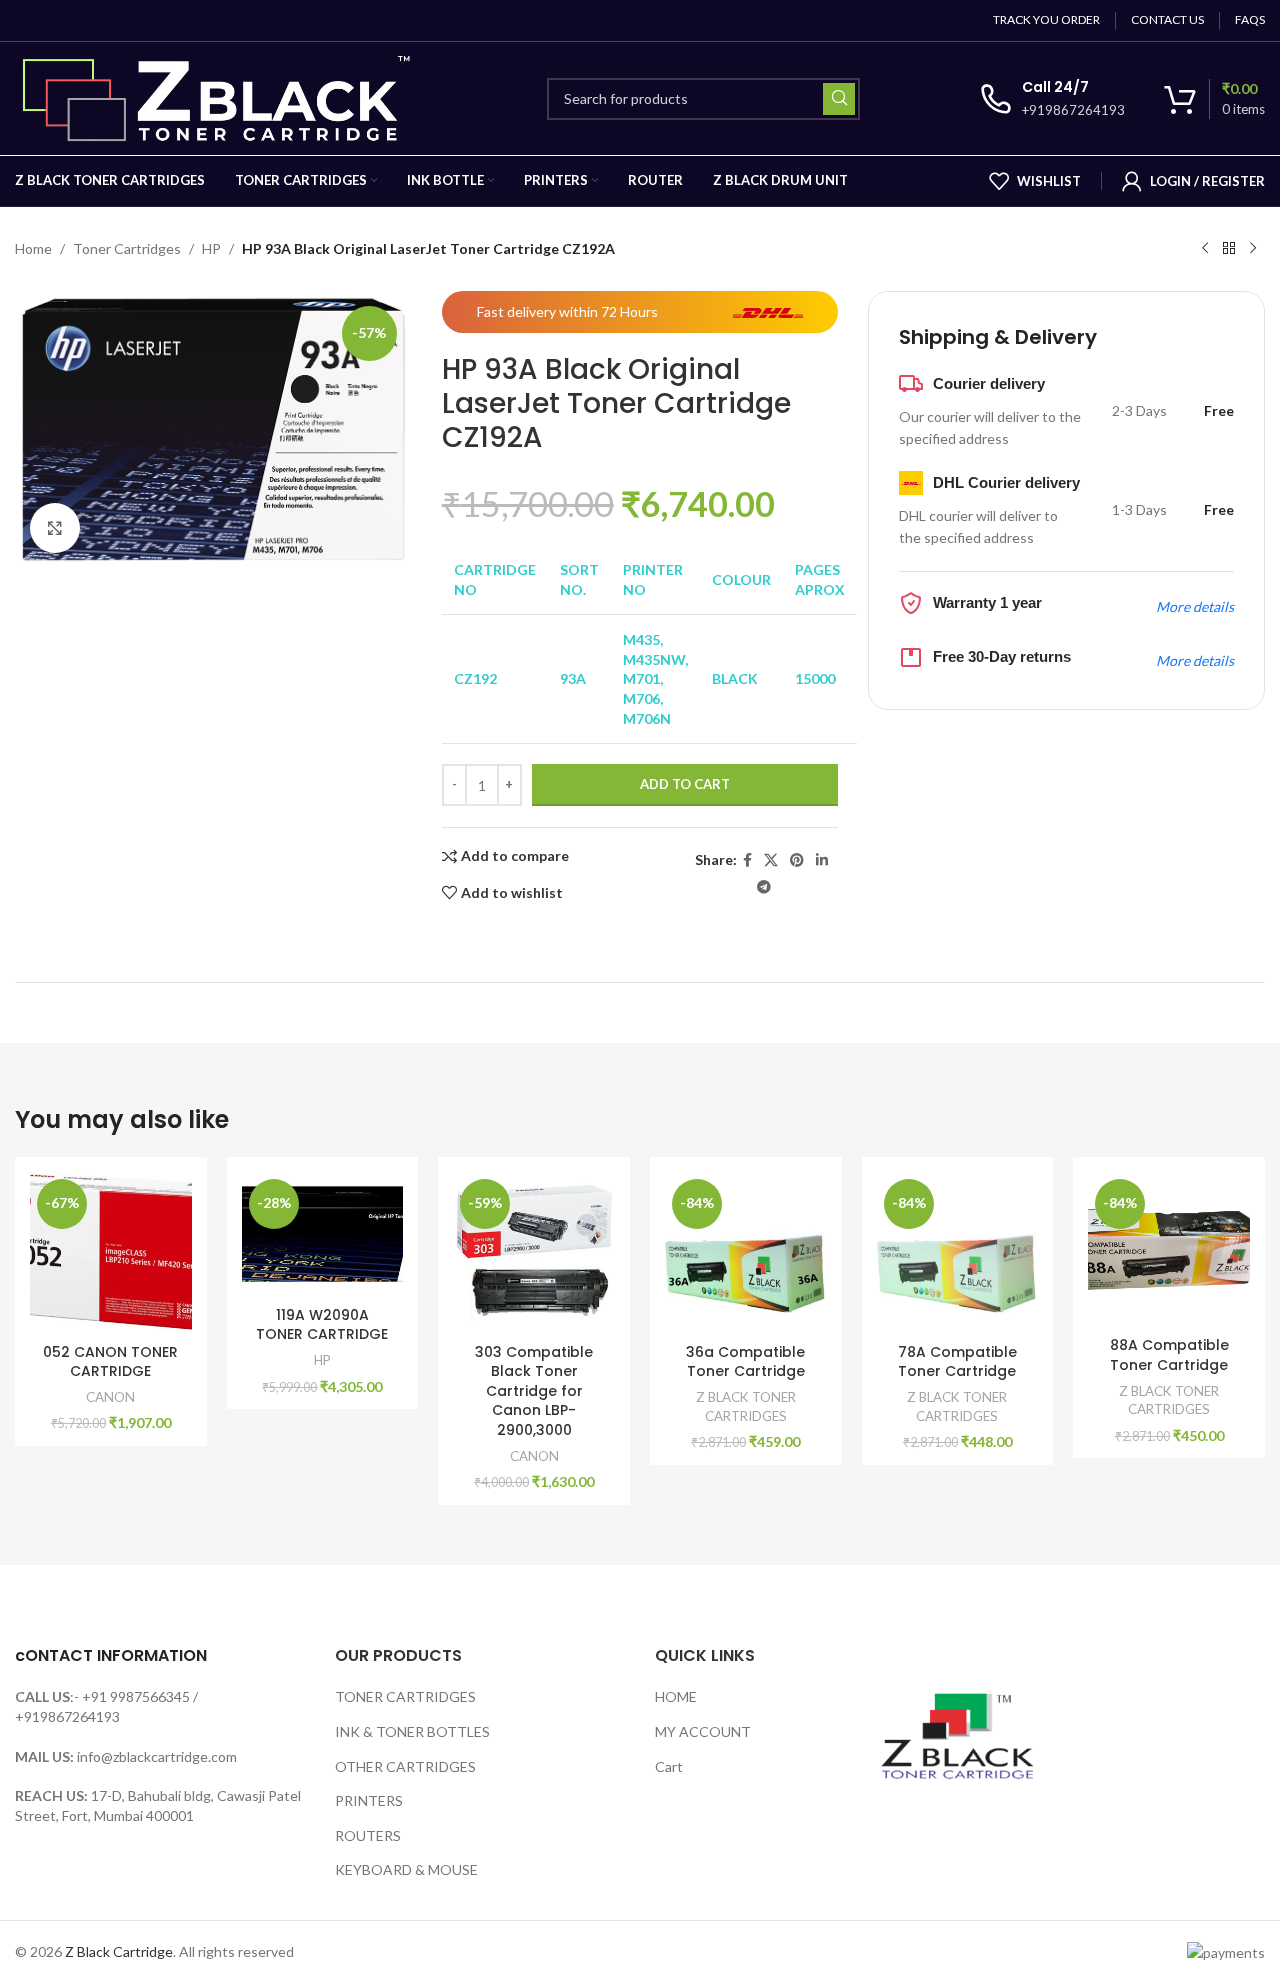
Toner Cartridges (127, 248)
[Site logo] (221, 96)
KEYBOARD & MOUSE (406, 1869)
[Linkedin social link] (822, 860)
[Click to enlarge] (55, 528)
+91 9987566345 (136, 1696)
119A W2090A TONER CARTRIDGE (322, 1325)
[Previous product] (1205, 249)
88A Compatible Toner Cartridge (1169, 1355)
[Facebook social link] (747, 860)
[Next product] (1253, 249)
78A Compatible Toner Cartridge (957, 1362)
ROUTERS (368, 1835)
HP (211, 248)
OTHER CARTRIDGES (405, 1766)
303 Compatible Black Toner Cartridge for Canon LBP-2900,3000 (534, 1391)
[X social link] (771, 860)
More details (1195, 606)
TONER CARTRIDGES (405, 1696)
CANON (110, 1397)
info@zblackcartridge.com (157, 1756)
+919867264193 (67, 1716)
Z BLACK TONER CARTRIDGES (746, 1406)
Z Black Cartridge (119, 1951)
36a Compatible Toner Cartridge (745, 1362)
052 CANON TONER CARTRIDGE (110, 1362)
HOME (676, 1696)
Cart (669, 1766)
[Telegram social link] (764, 887)
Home (33, 248)
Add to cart (685, 784)
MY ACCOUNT (703, 1731)
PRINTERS (369, 1800)
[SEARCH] (839, 99)
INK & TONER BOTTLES (412, 1731)
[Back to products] (1229, 249)
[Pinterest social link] (797, 860)
